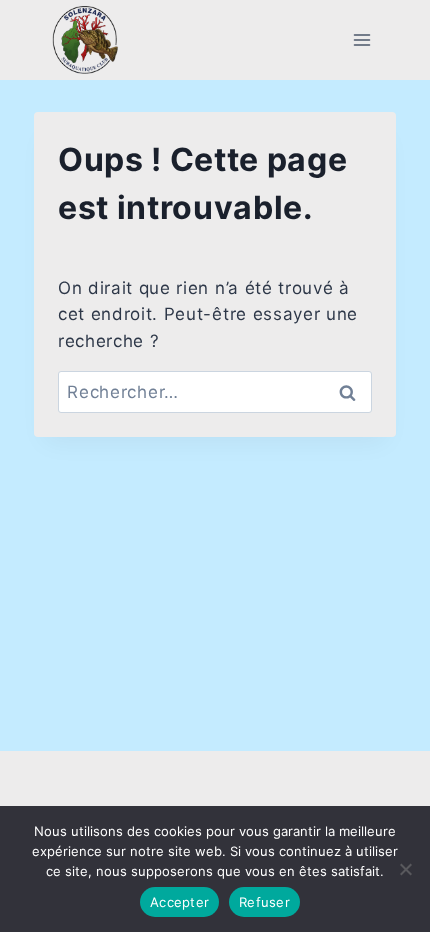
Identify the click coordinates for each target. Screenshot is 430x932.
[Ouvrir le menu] (361, 39)
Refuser (264, 902)
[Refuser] (405, 869)
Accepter (179, 902)
